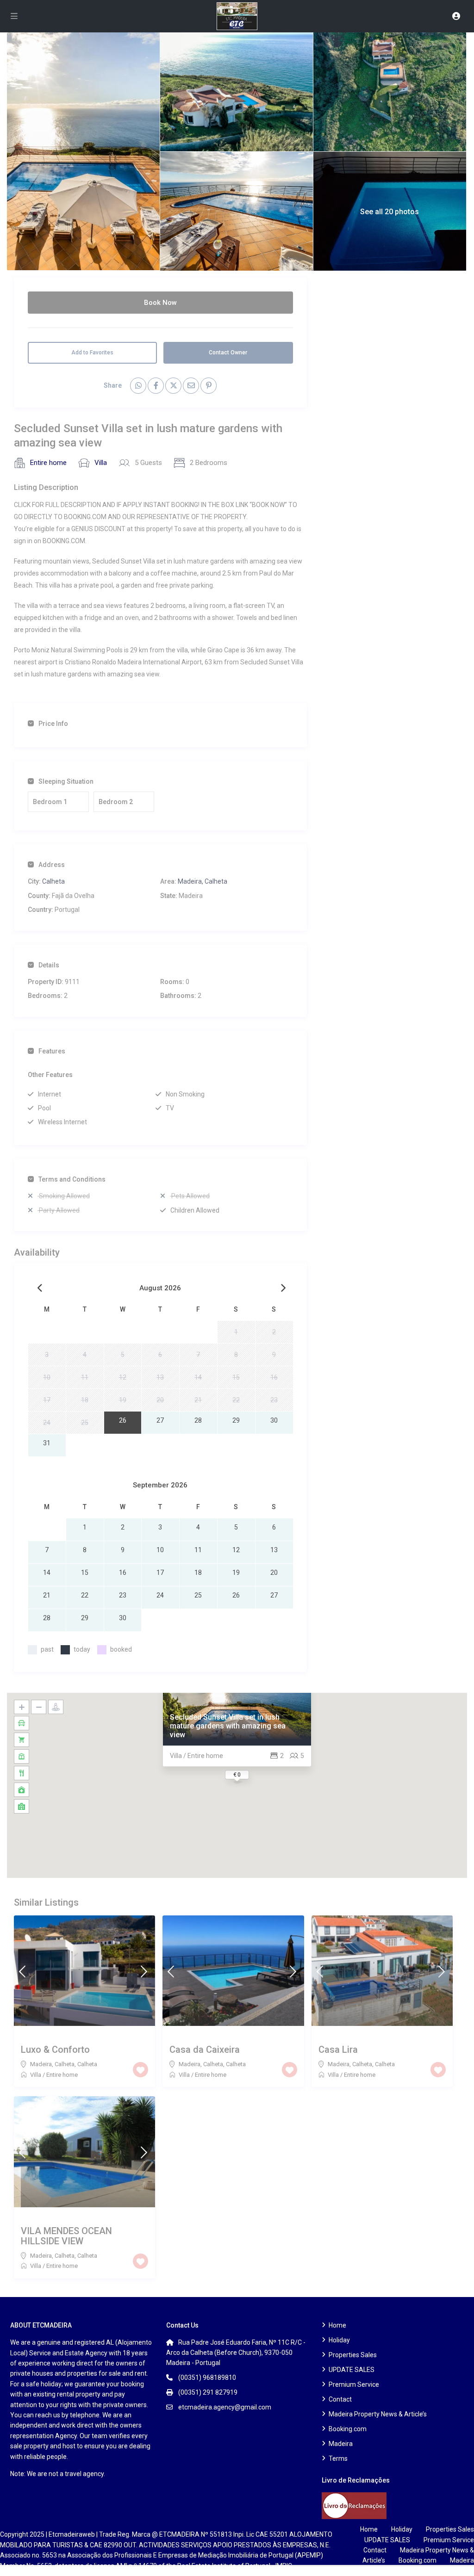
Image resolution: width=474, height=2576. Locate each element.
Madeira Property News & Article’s (378, 2414)
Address (52, 865)
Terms (338, 2458)
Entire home (48, 463)
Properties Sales (353, 2355)
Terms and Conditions (72, 1179)
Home (337, 2325)
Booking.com (348, 2429)
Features (52, 1051)
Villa (101, 463)
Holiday (339, 2340)
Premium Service (354, 2384)
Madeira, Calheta (203, 881)
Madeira (341, 2444)
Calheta (53, 881)
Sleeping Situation (66, 781)
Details (49, 965)
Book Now (160, 303)
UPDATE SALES (352, 2370)
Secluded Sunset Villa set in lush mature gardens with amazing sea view (228, 1726)
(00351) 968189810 (207, 2378)
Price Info (53, 724)
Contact (340, 2399)
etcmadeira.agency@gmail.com (225, 2407)
